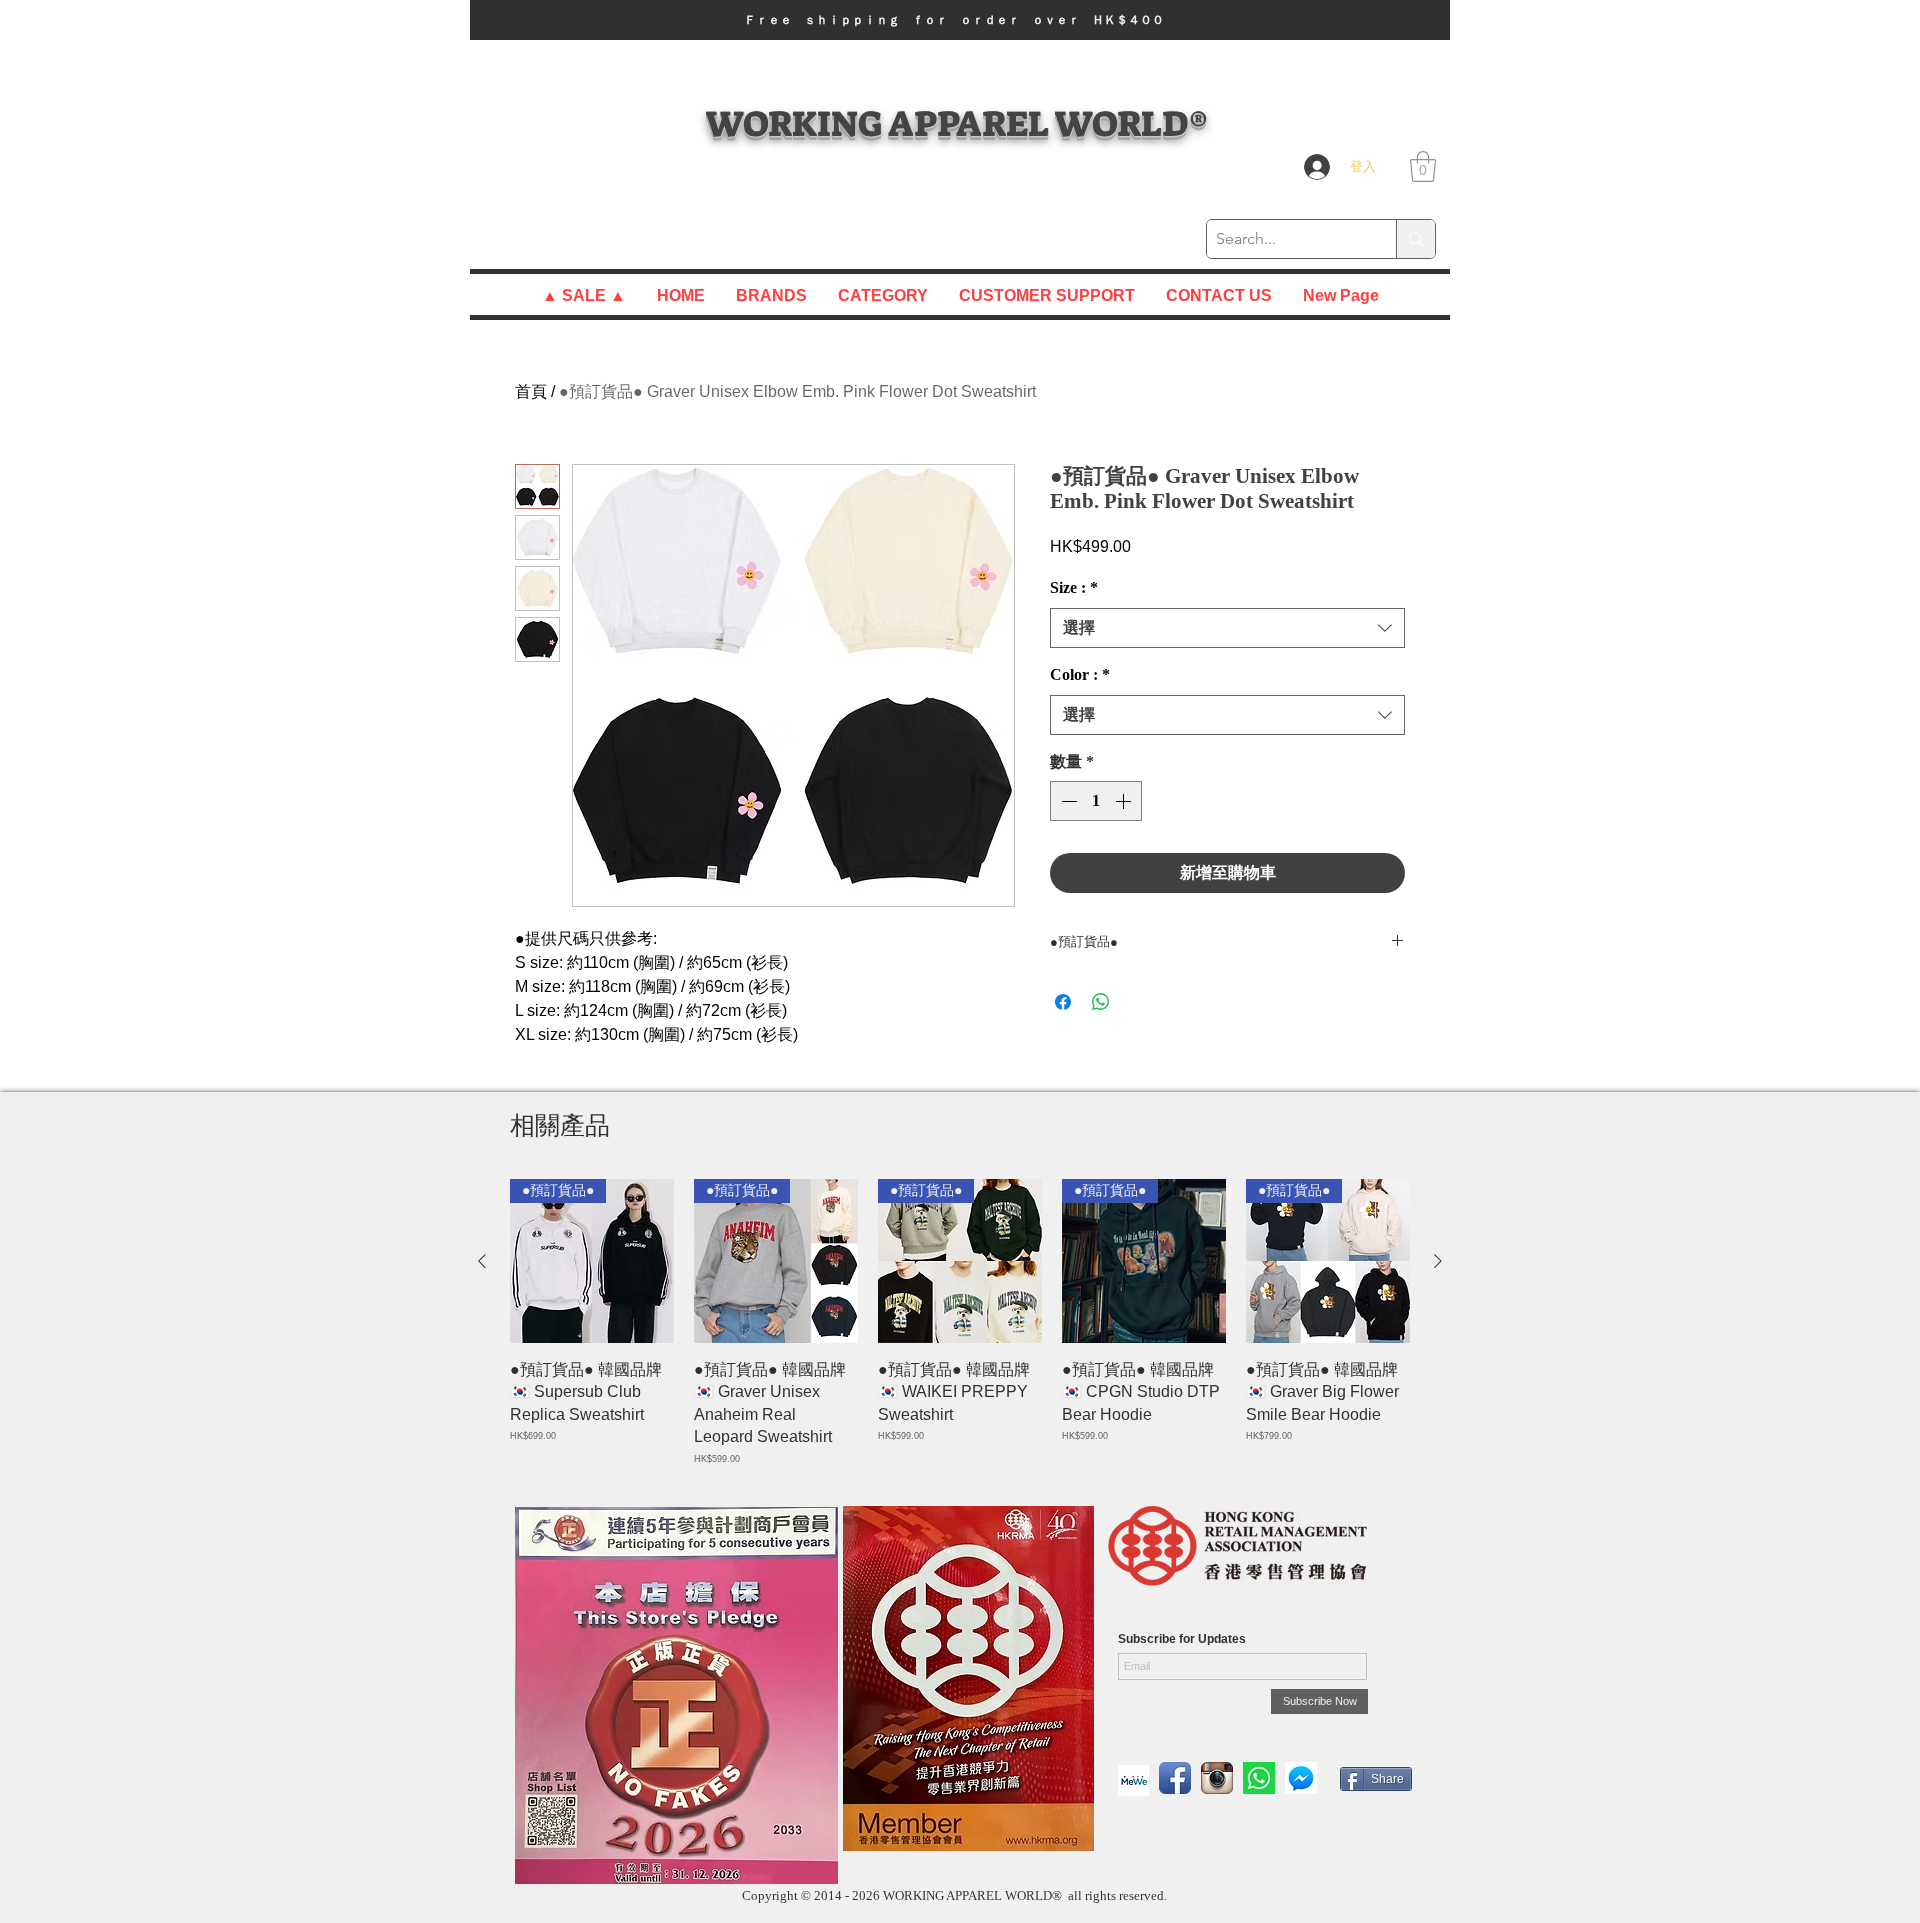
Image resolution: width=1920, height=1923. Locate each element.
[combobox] (1227, 628)
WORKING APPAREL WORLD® (956, 123)
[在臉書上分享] (1063, 1002)
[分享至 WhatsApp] (1101, 1002)
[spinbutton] (1096, 801)
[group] (960, 1322)
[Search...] (1415, 239)
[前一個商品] (482, 1261)
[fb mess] (1301, 1778)
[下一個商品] (1438, 1261)
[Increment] (1125, 801)
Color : (1080, 674)
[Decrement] (1067, 801)
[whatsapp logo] (1259, 1778)
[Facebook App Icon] (1175, 1778)
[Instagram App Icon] (1217, 1778)
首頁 (531, 391)
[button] (960, 20)
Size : (1074, 587)
